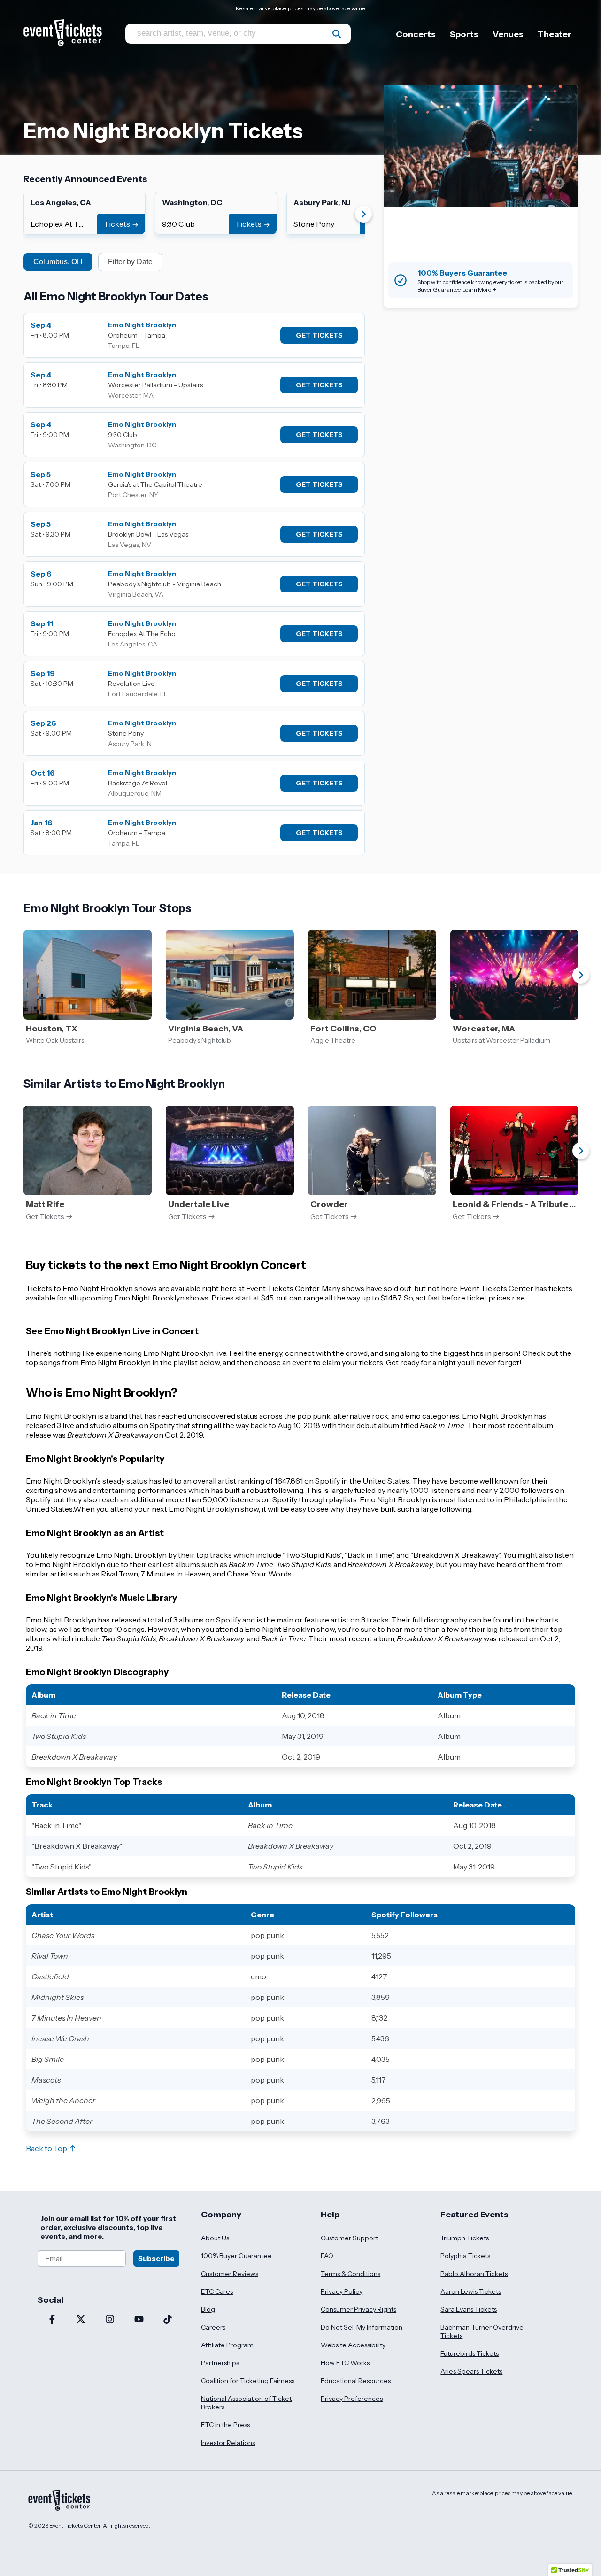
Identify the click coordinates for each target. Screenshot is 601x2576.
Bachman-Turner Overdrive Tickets (482, 2331)
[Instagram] (110, 2320)
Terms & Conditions (351, 2274)
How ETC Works (345, 2363)
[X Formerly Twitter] (81, 2320)
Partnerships (220, 2363)
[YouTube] (139, 2320)
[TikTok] (168, 2320)
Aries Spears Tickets (471, 2371)
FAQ (327, 2256)
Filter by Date (130, 262)
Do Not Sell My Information (362, 2327)
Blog (208, 2309)
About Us (215, 2238)
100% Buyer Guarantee (236, 2256)
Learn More (477, 289)
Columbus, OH (58, 262)
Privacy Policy (342, 2291)
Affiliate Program (227, 2345)
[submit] (337, 34)
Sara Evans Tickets (469, 2309)
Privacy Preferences (352, 2399)
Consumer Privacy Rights (358, 2309)
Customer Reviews (230, 2274)
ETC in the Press (225, 2425)
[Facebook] (52, 2320)
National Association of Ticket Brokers (246, 2403)
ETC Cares (217, 2291)
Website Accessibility (353, 2345)
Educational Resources (356, 2381)
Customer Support (349, 2238)
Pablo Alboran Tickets (474, 2274)
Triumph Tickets (465, 2238)
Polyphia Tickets (465, 2256)
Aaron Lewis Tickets (471, 2291)
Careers (213, 2327)
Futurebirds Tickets (470, 2353)
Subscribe (156, 2258)
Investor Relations (228, 2443)
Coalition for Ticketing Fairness (248, 2381)
